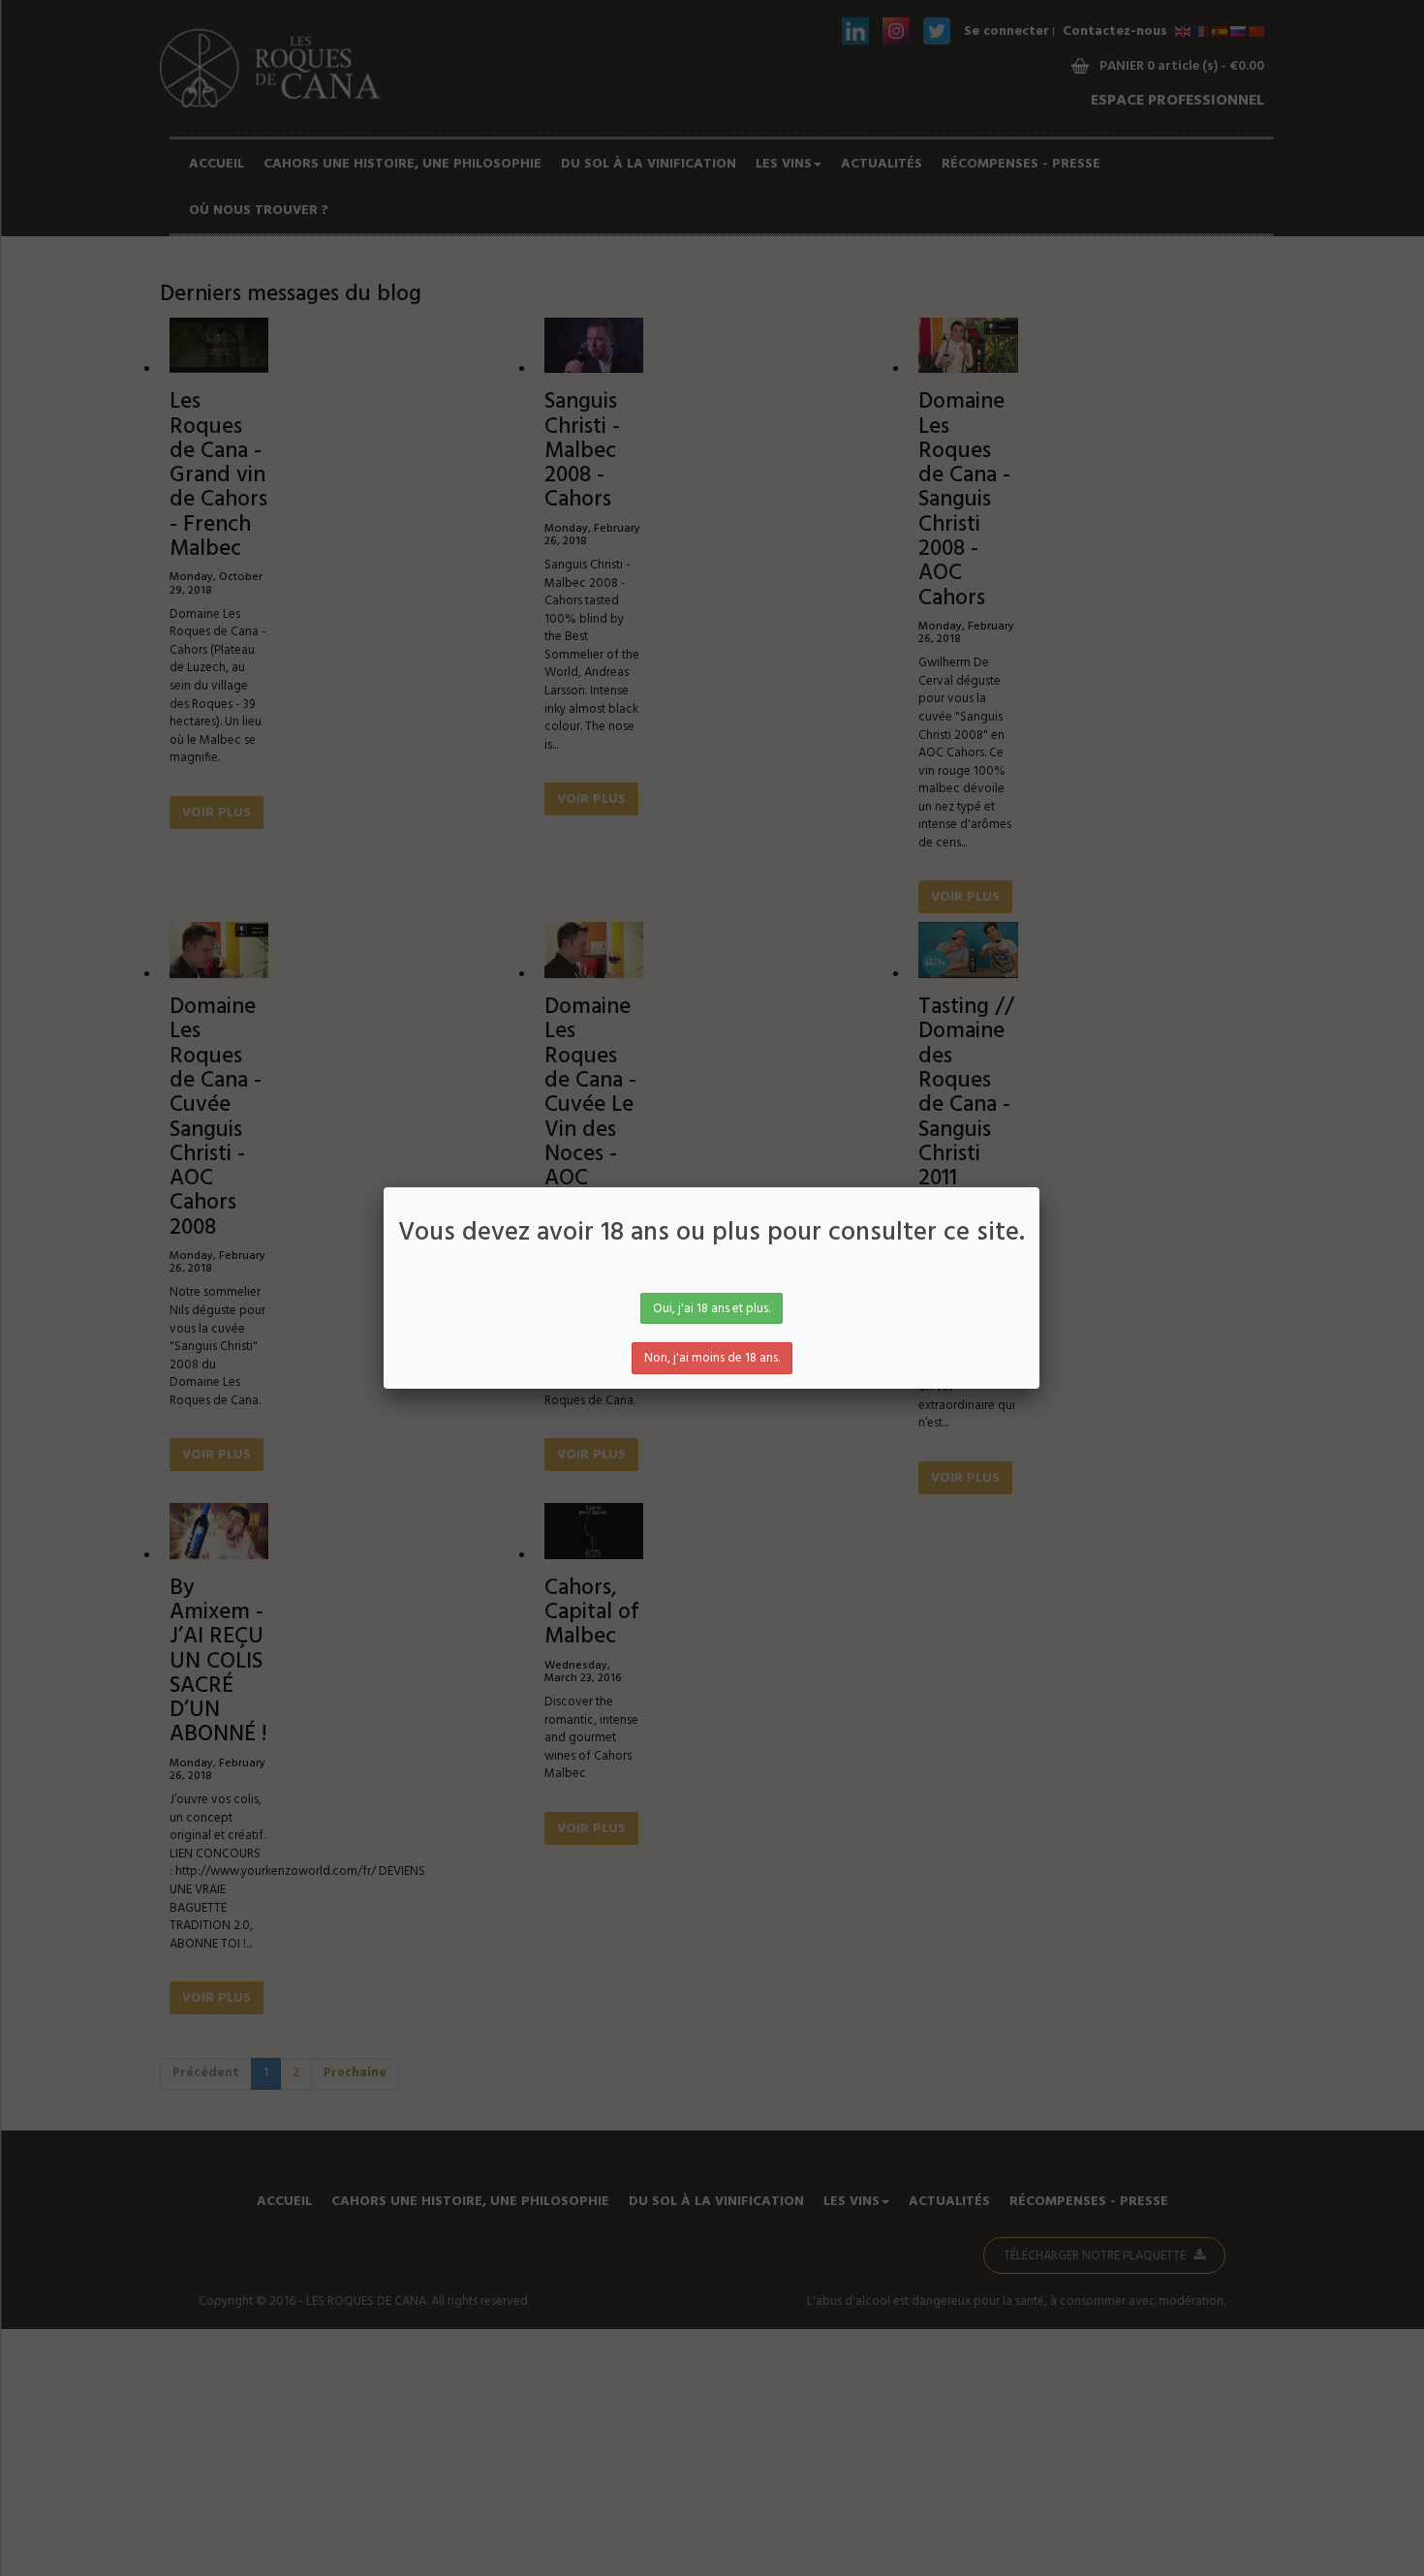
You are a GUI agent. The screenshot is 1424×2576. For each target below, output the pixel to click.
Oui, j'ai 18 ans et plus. (712, 1309)
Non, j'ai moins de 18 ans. (712, 1358)
